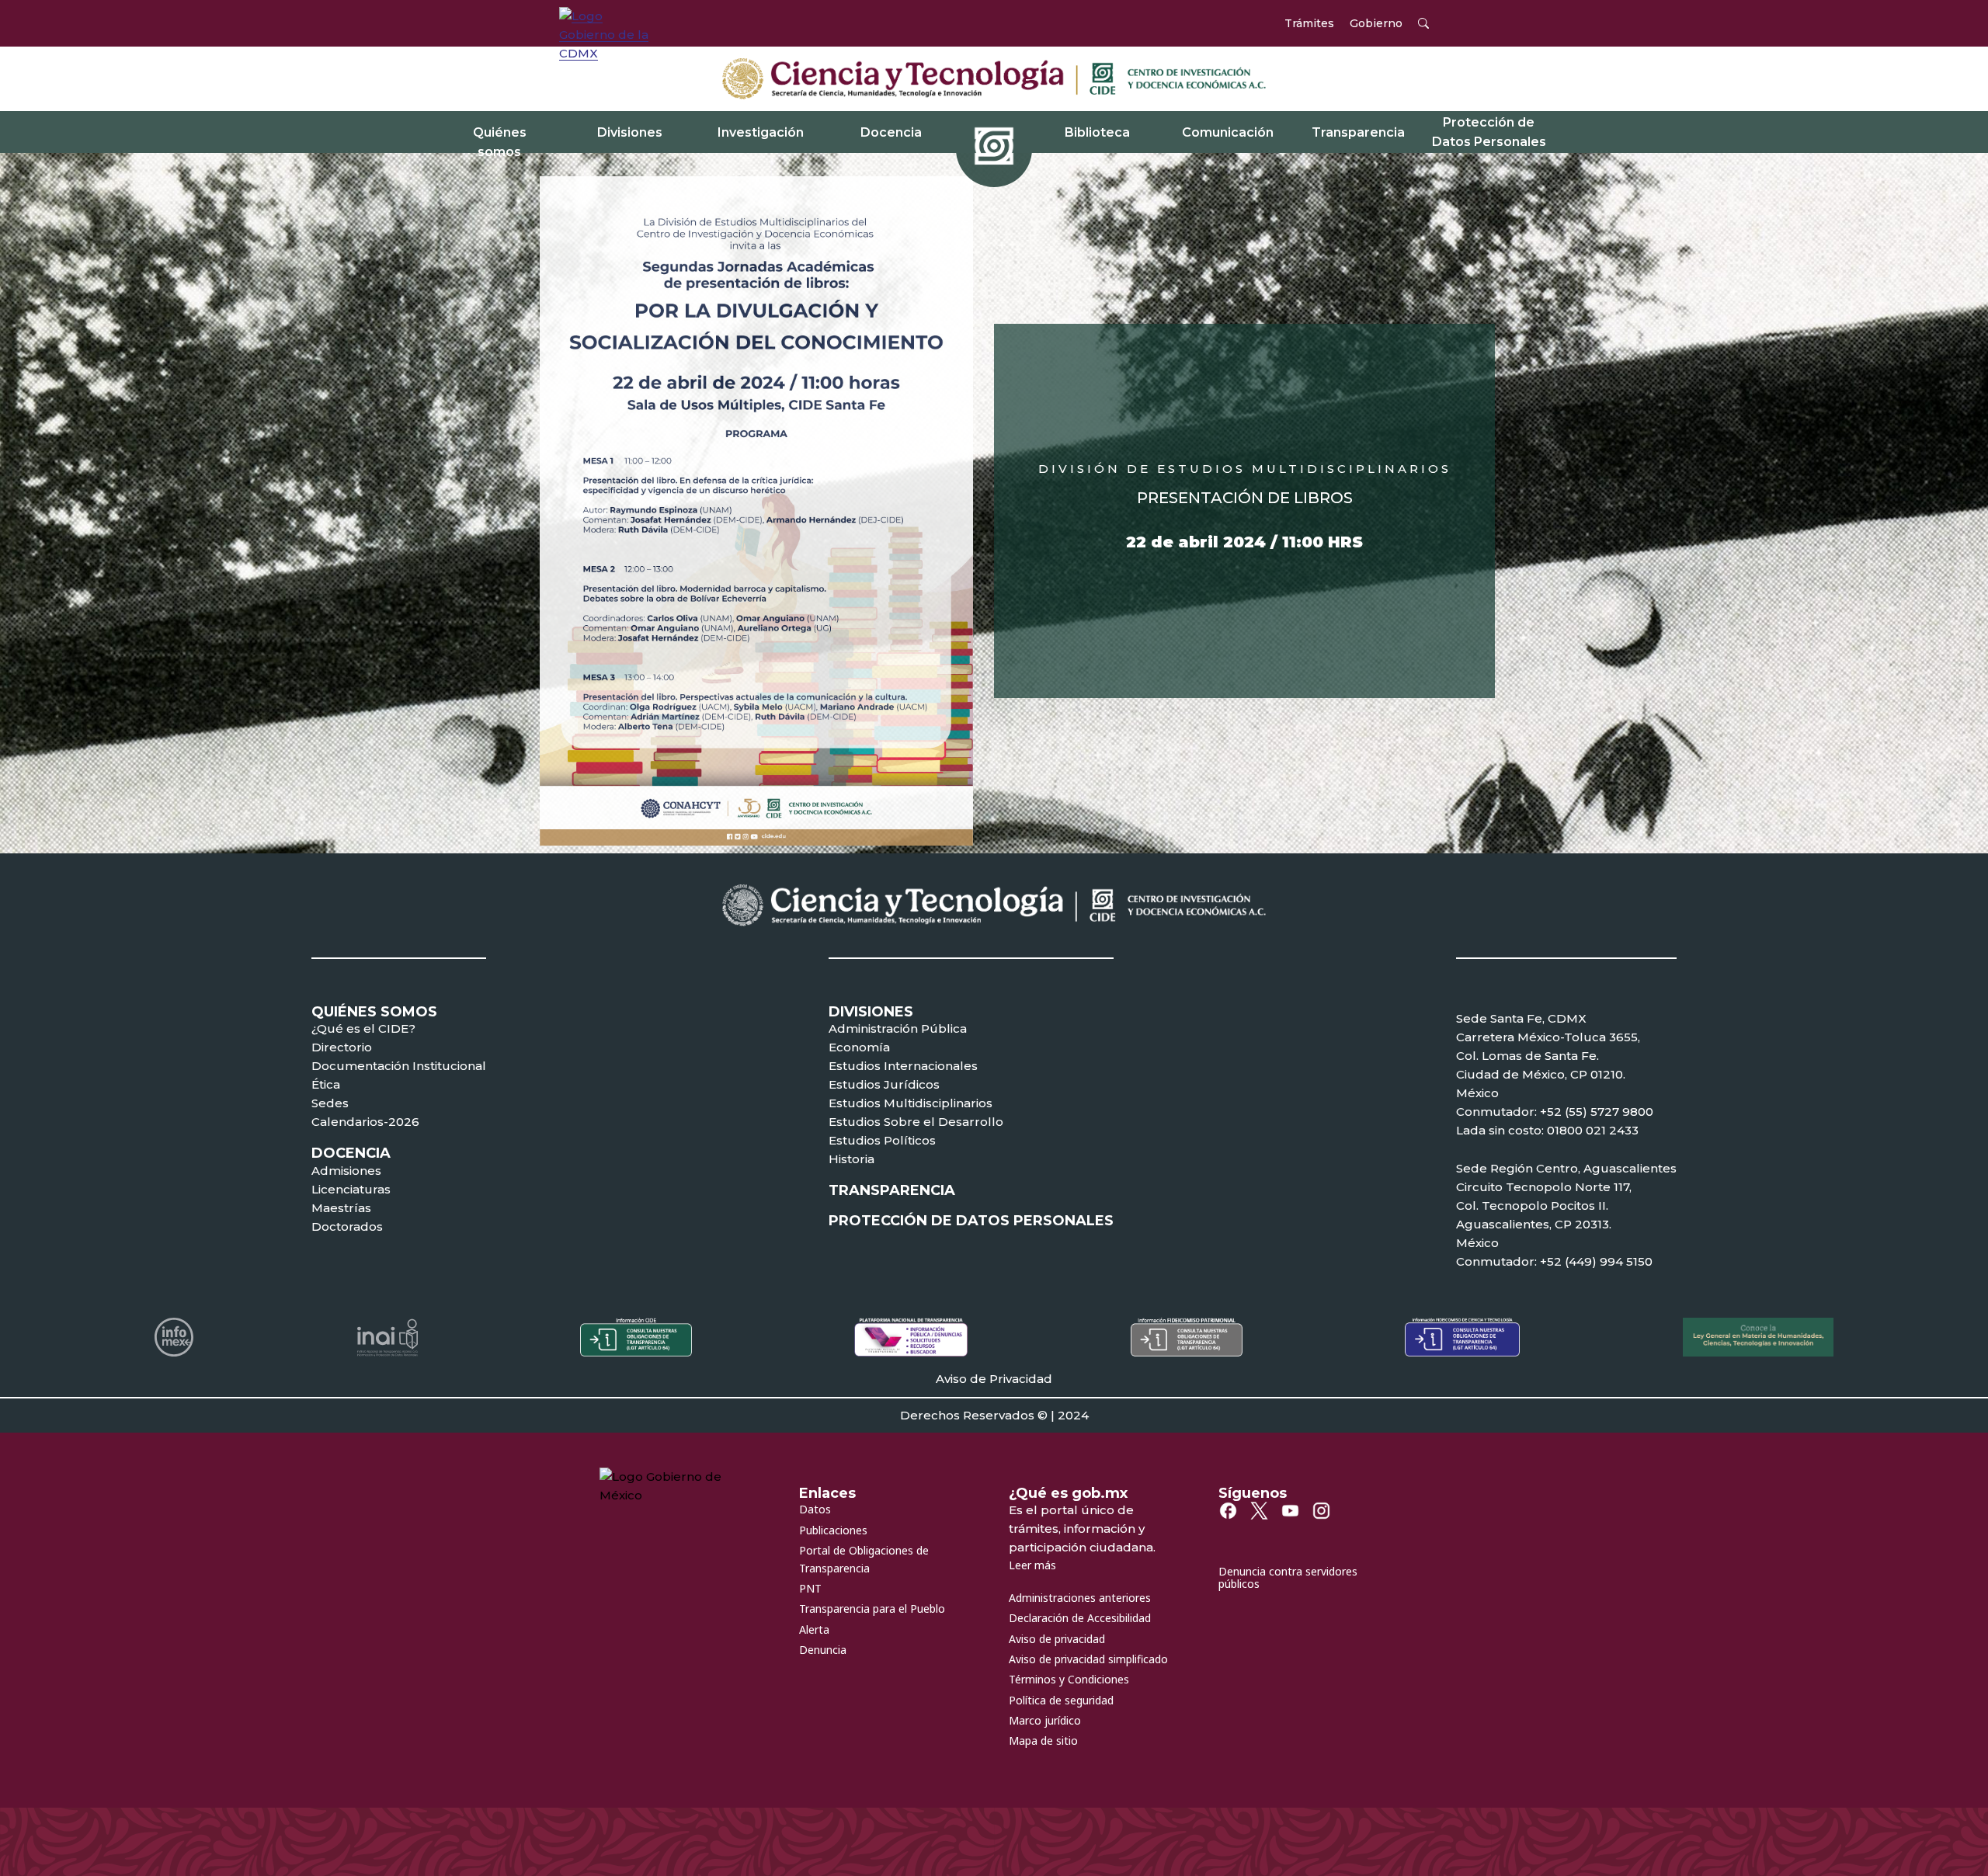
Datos (815, 1509)
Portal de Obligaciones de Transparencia (864, 1559)
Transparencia (1358, 132)
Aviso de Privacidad (994, 1379)
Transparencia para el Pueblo (872, 1608)
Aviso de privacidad (1057, 1639)
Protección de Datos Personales (1489, 132)
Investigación (761, 132)
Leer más (1032, 1565)
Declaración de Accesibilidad (1080, 1618)
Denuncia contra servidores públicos (1288, 1578)
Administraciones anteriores (1080, 1598)
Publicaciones (833, 1530)
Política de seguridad (1061, 1700)
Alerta (814, 1629)
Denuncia (823, 1650)
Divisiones (630, 132)
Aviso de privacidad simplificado (1088, 1659)
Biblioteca (1097, 132)
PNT (810, 1588)
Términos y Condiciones (1069, 1679)
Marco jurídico (1045, 1720)
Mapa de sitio (1043, 1741)
